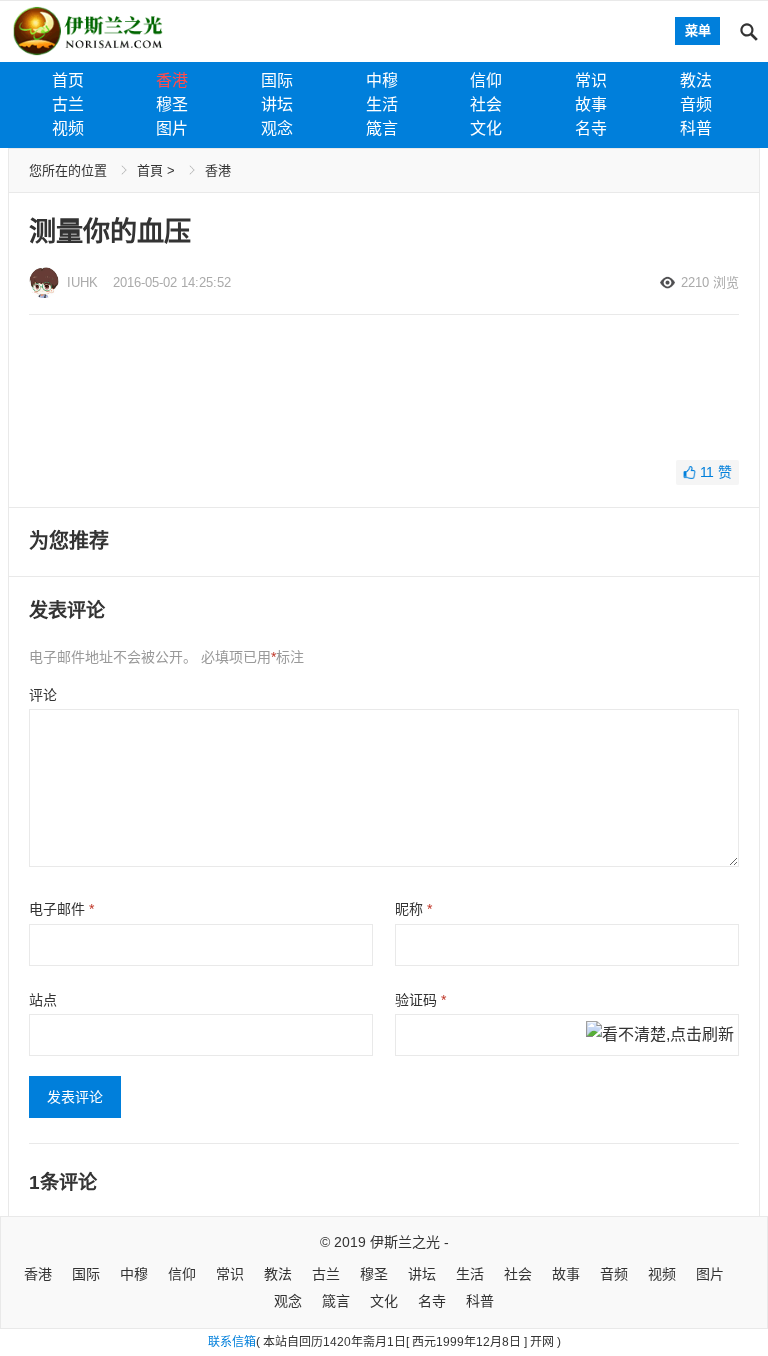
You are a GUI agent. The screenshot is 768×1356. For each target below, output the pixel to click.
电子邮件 (61, 909)
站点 (43, 1000)
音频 (696, 104)
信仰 (486, 80)
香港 (172, 80)
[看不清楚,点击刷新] (660, 1036)
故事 (591, 104)
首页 (68, 80)
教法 (696, 80)
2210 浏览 (710, 282)
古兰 (68, 104)
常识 (591, 80)
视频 (68, 128)
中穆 (382, 80)
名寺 (591, 128)
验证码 (420, 1000)
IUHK (82, 282)
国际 (277, 80)
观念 (277, 128)
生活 (382, 104)
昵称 (413, 909)
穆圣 (172, 104)
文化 (486, 128)
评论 (43, 695)
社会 (486, 104)
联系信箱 (232, 1342)
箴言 (382, 128)
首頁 (150, 170)
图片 (172, 128)
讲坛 (277, 104)
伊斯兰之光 (405, 1242)
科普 (696, 128)
